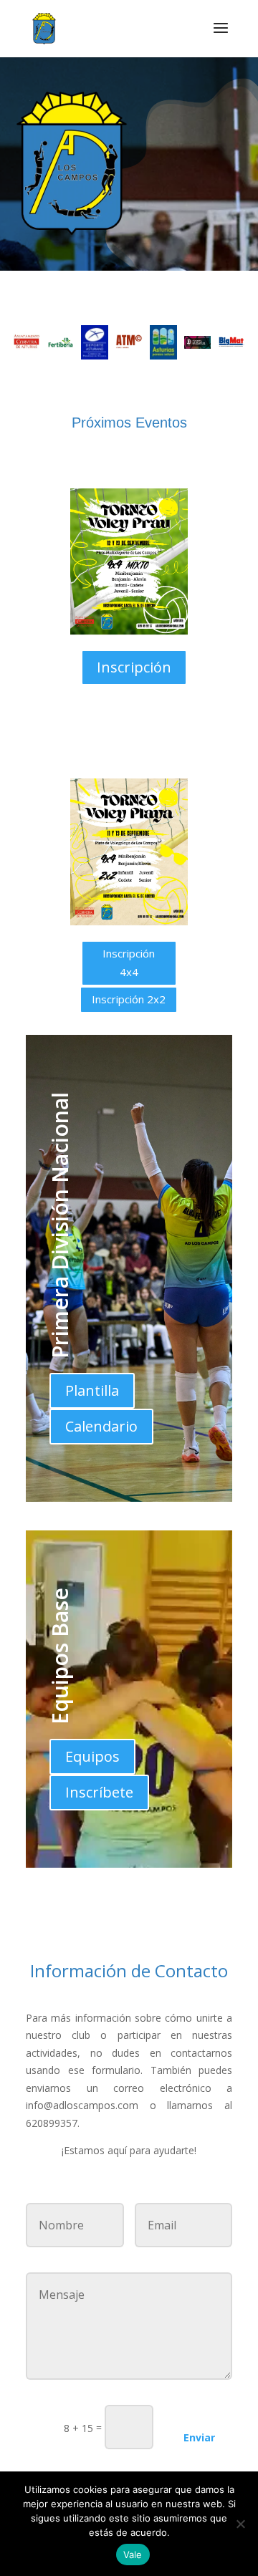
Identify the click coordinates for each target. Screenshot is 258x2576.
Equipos (92, 1756)
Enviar (199, 2437)
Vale (133, 2555)
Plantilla (92, 1390)
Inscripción (134, 667)
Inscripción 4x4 (129, 963)
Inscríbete (99, 1792)
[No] (240, 2524)
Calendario (101, 1426)
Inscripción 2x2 (129, 999)
